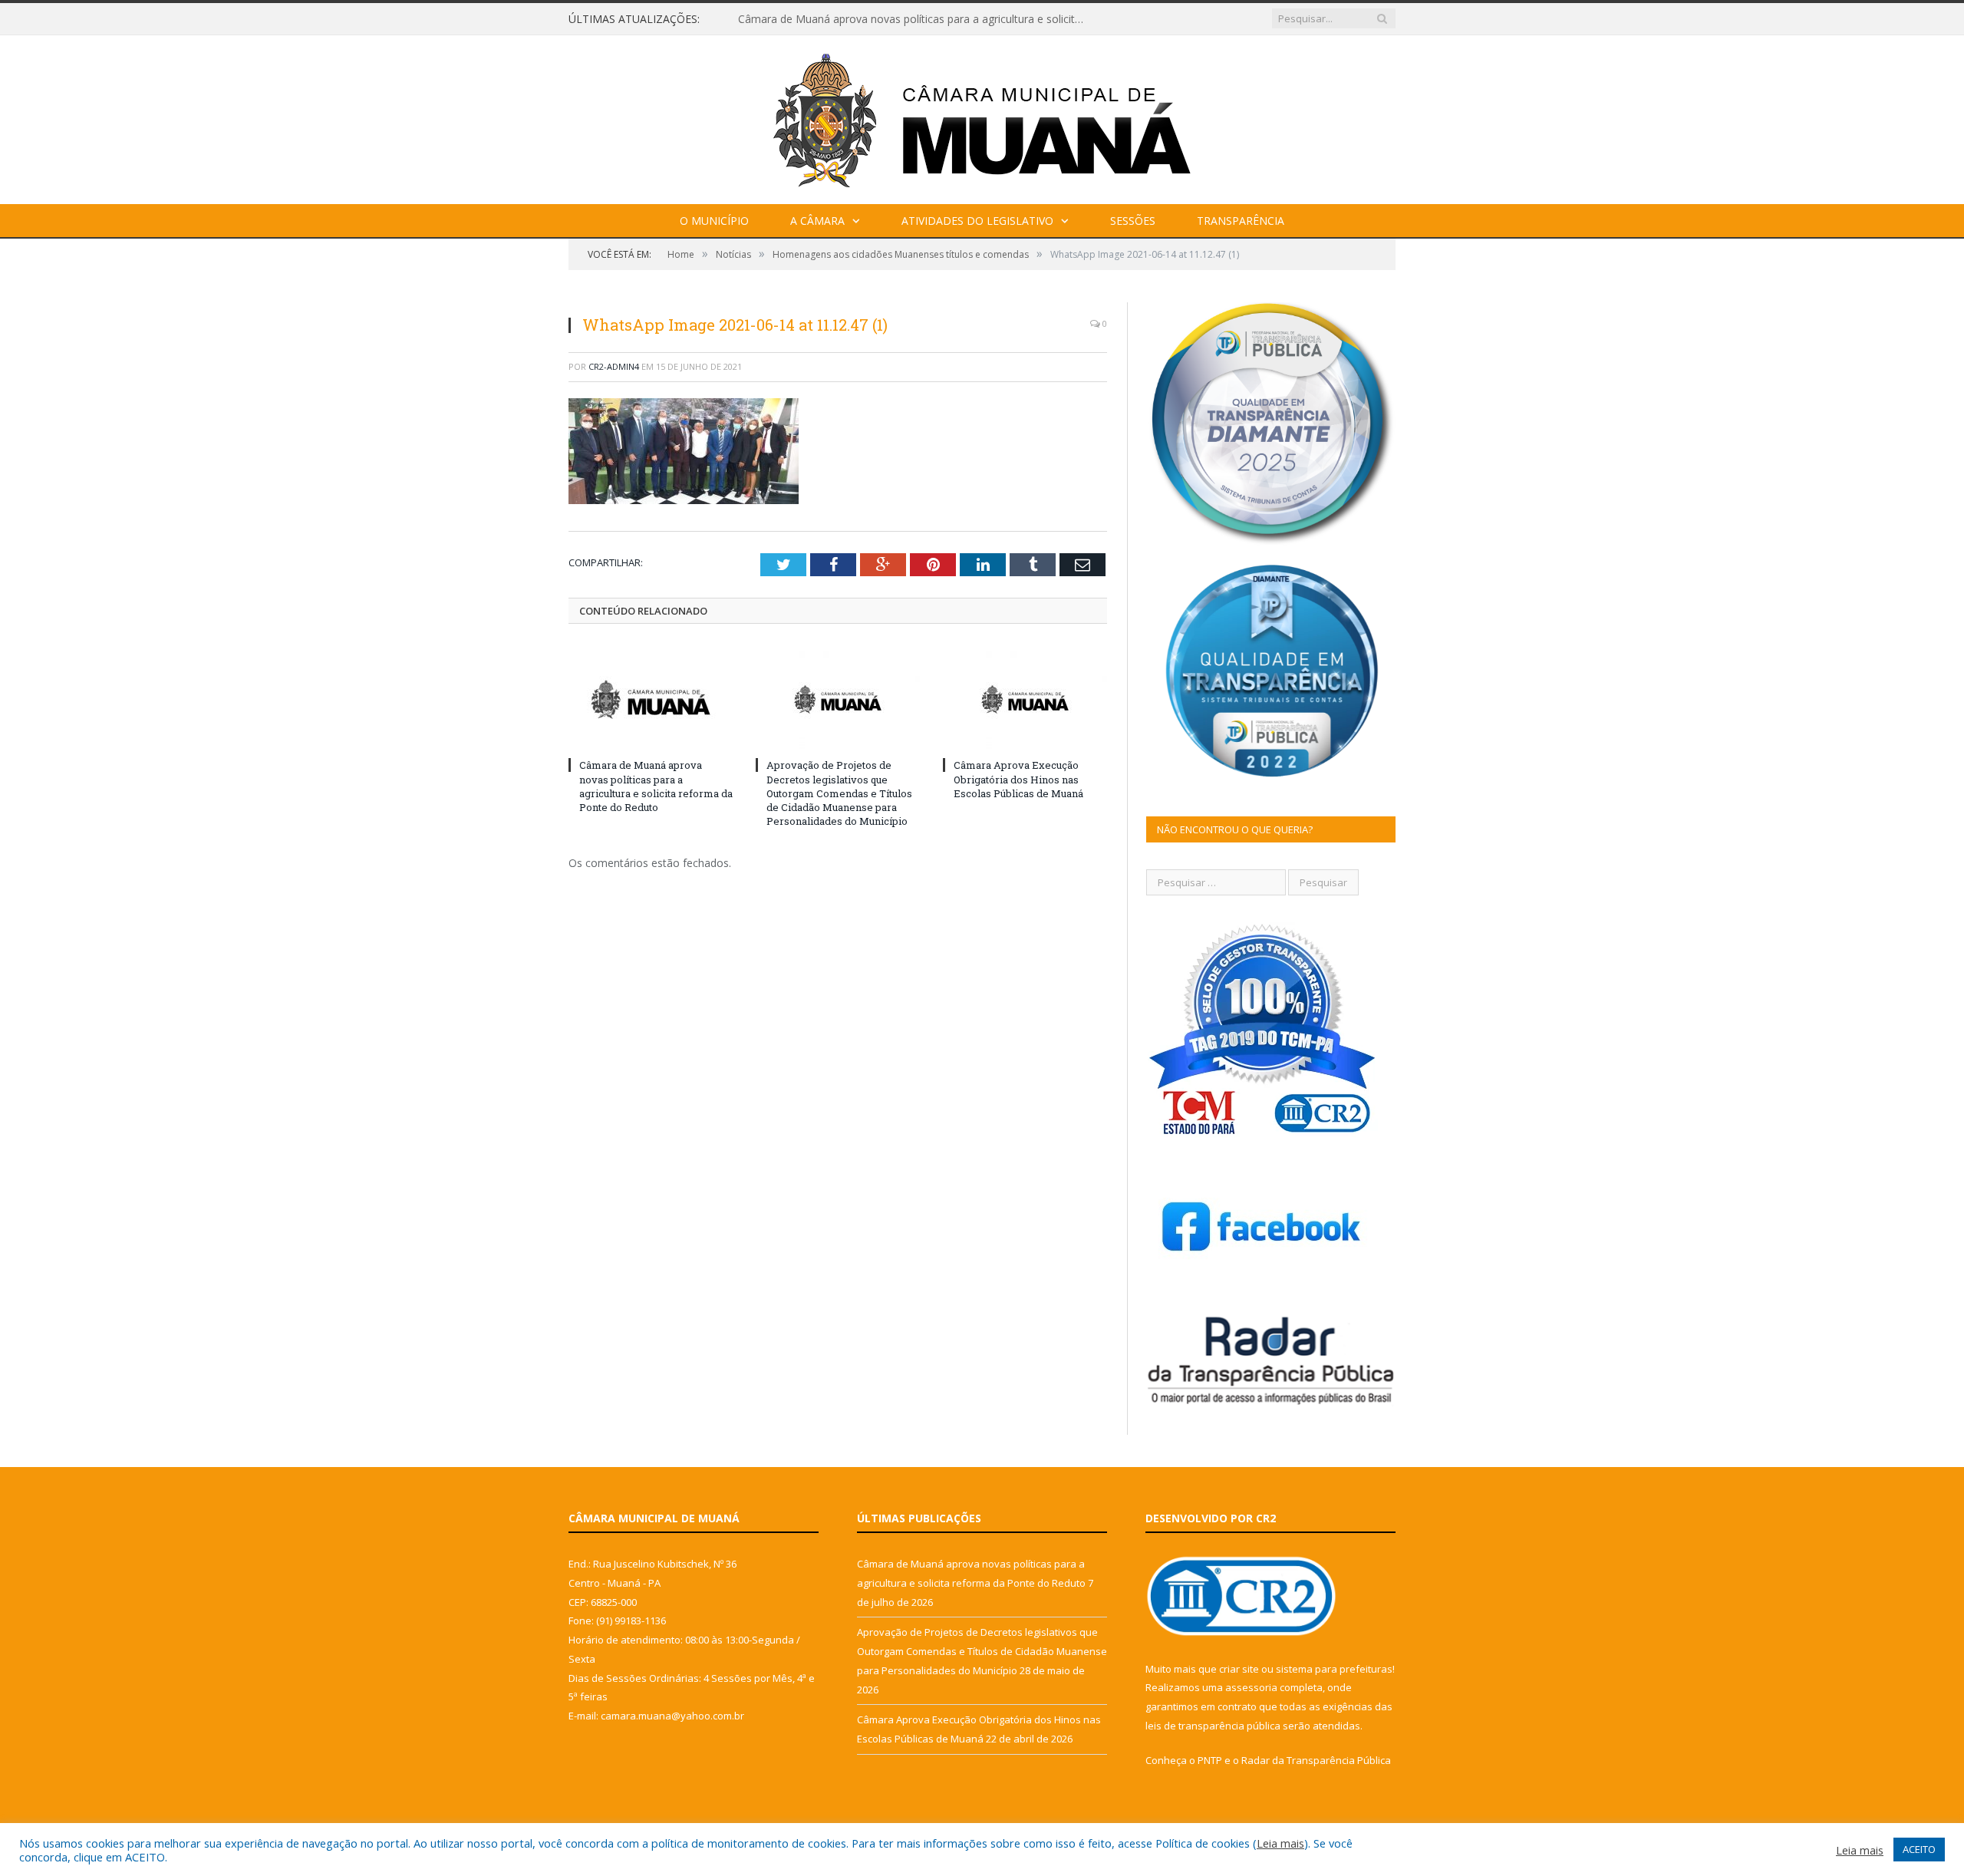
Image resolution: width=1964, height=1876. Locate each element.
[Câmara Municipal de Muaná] (982, 116)
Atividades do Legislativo (977, 221)
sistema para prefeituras (1334, 1669)
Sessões (1133, 221)
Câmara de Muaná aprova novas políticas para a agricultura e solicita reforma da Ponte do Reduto (656, 786)
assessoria (1251, 1687)
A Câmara (817, 221)
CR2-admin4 (614, 366)
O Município (714, 221)
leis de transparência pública (1213, 1726)
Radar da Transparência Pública (1316, 1760)
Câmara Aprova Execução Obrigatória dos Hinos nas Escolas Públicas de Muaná (1018, 779)
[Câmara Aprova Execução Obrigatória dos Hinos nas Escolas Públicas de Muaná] (1025, 699)
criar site (1239, 1669)
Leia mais (1280, 1843)
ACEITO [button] (1919, 1849)
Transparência (1241, 221)
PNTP (1210, 1760)
